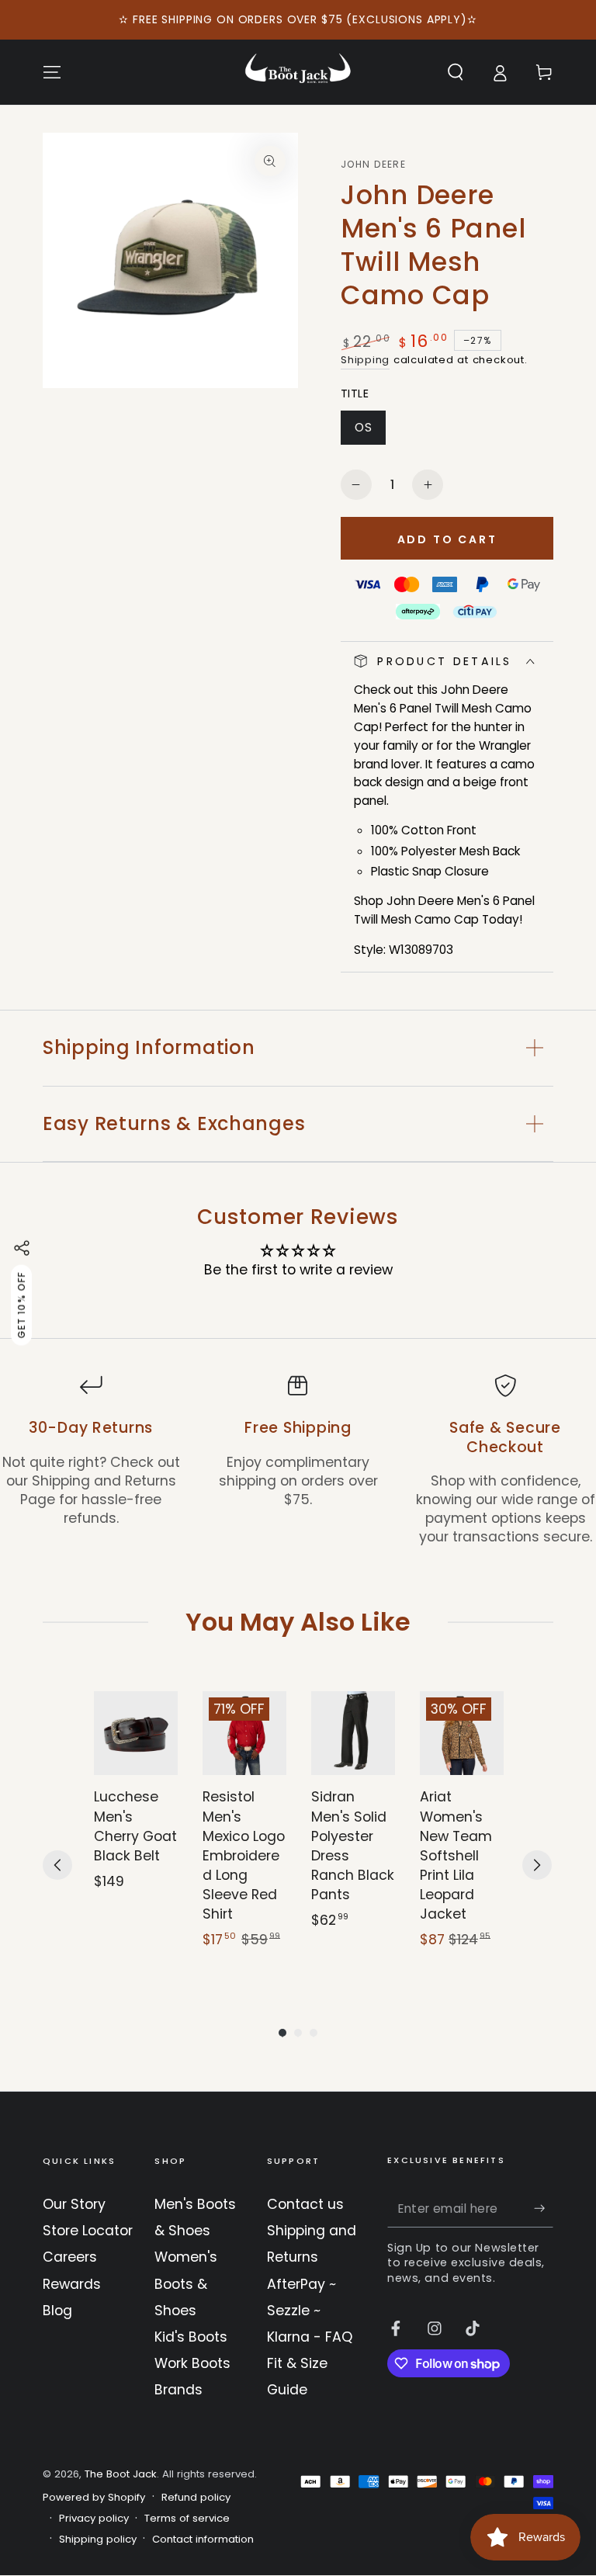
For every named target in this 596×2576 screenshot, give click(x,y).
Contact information (203, 2540)
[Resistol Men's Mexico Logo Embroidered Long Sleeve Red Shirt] (244, 1733)
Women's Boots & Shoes (186, 2283)
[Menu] (52, 72)
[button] (455, 72)
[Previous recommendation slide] (57, 1865)
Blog (57, 2311)
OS (370, 432)
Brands (178, 2390)
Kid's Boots (191, 2337)
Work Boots (192, 2363)
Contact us (305, 2204)
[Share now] (22, 1248)
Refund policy (196, 2498)
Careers (70, 2257)
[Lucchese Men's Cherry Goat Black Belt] (136, 1733)
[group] (136, 1830)
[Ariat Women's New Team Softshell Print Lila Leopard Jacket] (462, 1733)
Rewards (72, 2284)
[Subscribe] (544, 2208)
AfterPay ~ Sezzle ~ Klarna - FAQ (310, 2311)
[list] (298, 1460)
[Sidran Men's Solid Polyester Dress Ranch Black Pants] (353, 1733)
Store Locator (88, 2231)
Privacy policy (94, 2519)
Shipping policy (98, 2540)
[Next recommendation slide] (537, 1865)
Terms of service (187, 2519)
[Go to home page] (298, 72)
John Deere (373, 165)
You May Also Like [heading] (298, 1622)
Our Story (74, 2204)
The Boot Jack (121, 2474)
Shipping (365, 360)
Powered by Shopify (94, 2498)
